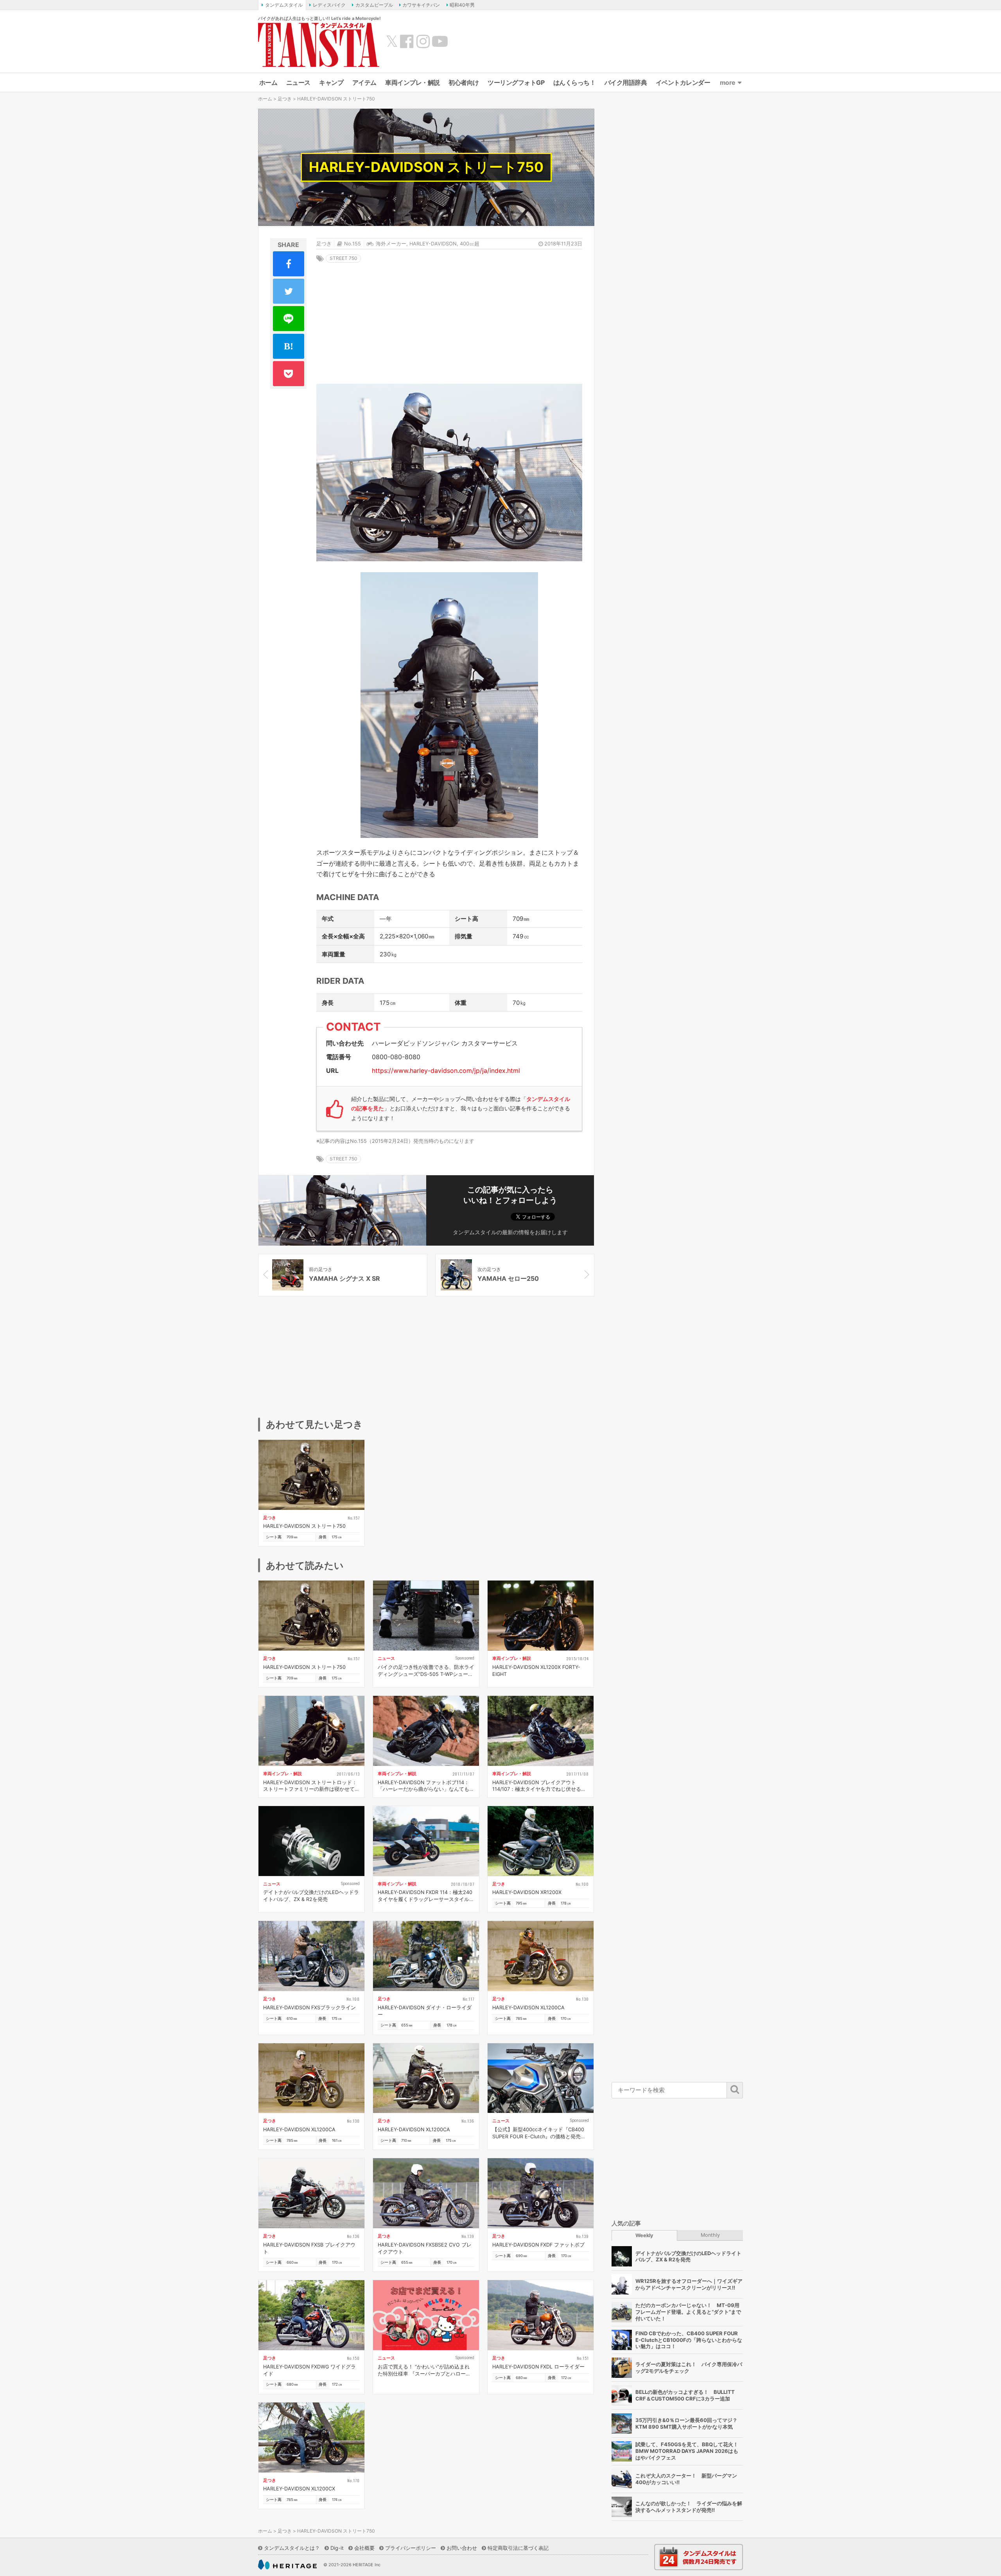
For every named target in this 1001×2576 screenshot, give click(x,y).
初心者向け (464, 82)
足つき (285, 99)
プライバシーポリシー (411, 2548)
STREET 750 (344, 258)
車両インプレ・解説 (413, 82)
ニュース (298, 82)
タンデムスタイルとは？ (292, 2548)
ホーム (268, 82)
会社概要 (364, 2548)
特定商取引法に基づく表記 (518, 2548)
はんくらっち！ (575, 82)
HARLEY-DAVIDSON (433, 244)
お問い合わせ (462, 2548)
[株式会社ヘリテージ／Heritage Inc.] (287, 2565)
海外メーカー (391, 244)
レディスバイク (329, 5)
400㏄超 (470, 244)
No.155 (353, 244)
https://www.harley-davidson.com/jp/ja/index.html (446, 1070)
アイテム (364, 82)
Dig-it (337, 2548)
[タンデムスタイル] (319, 45)
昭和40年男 (462, 5)
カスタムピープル (374, 5)
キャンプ (331, 82)
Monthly (710, 2235)
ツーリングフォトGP (516, 82)
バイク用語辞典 (626, 82)
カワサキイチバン (421, 5)
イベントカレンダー (683, 82)
